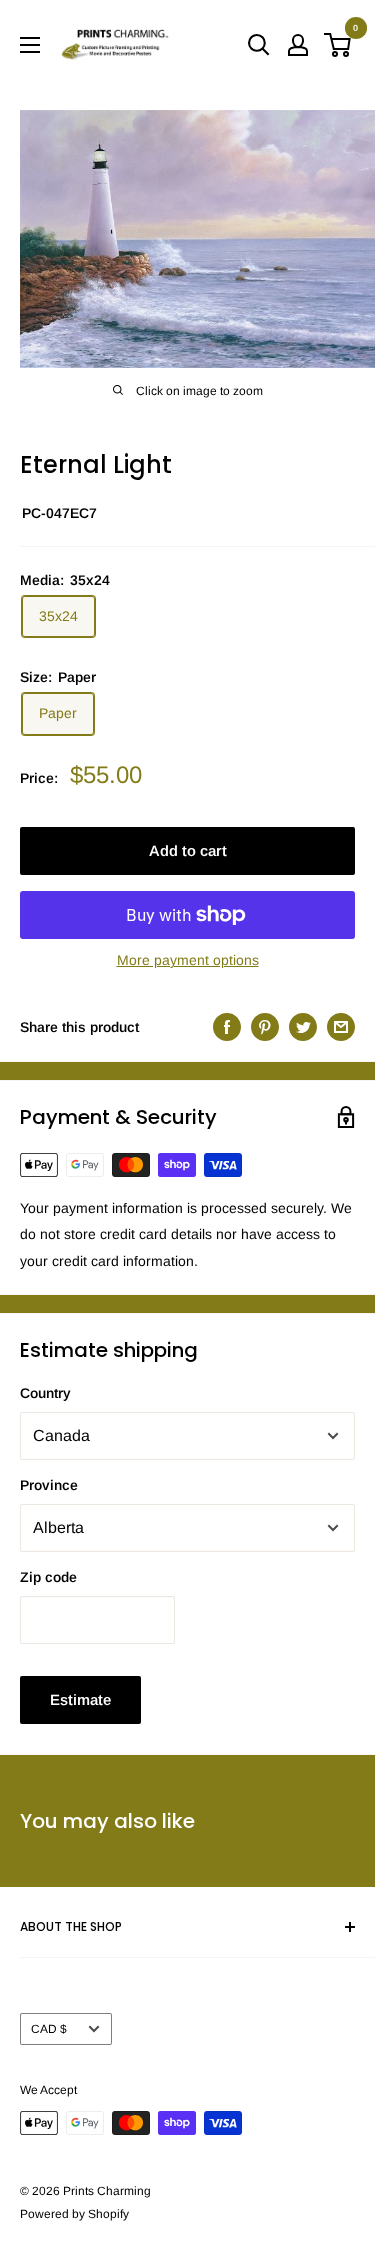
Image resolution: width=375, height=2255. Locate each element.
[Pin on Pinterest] (265, 1027)
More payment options (188, 960)
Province (49, 1485)
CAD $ (49, 2029)
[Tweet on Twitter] (303, 1027)
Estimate (80, 1699)
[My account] (298, 45)
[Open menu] (30, 45)
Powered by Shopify (74, 2214)
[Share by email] (341, 1027)
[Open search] (259, 45)
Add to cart (188, 850)
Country (45, 1393)
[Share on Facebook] (227, 1027)
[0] (338, 45)
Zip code (48, 1577)
